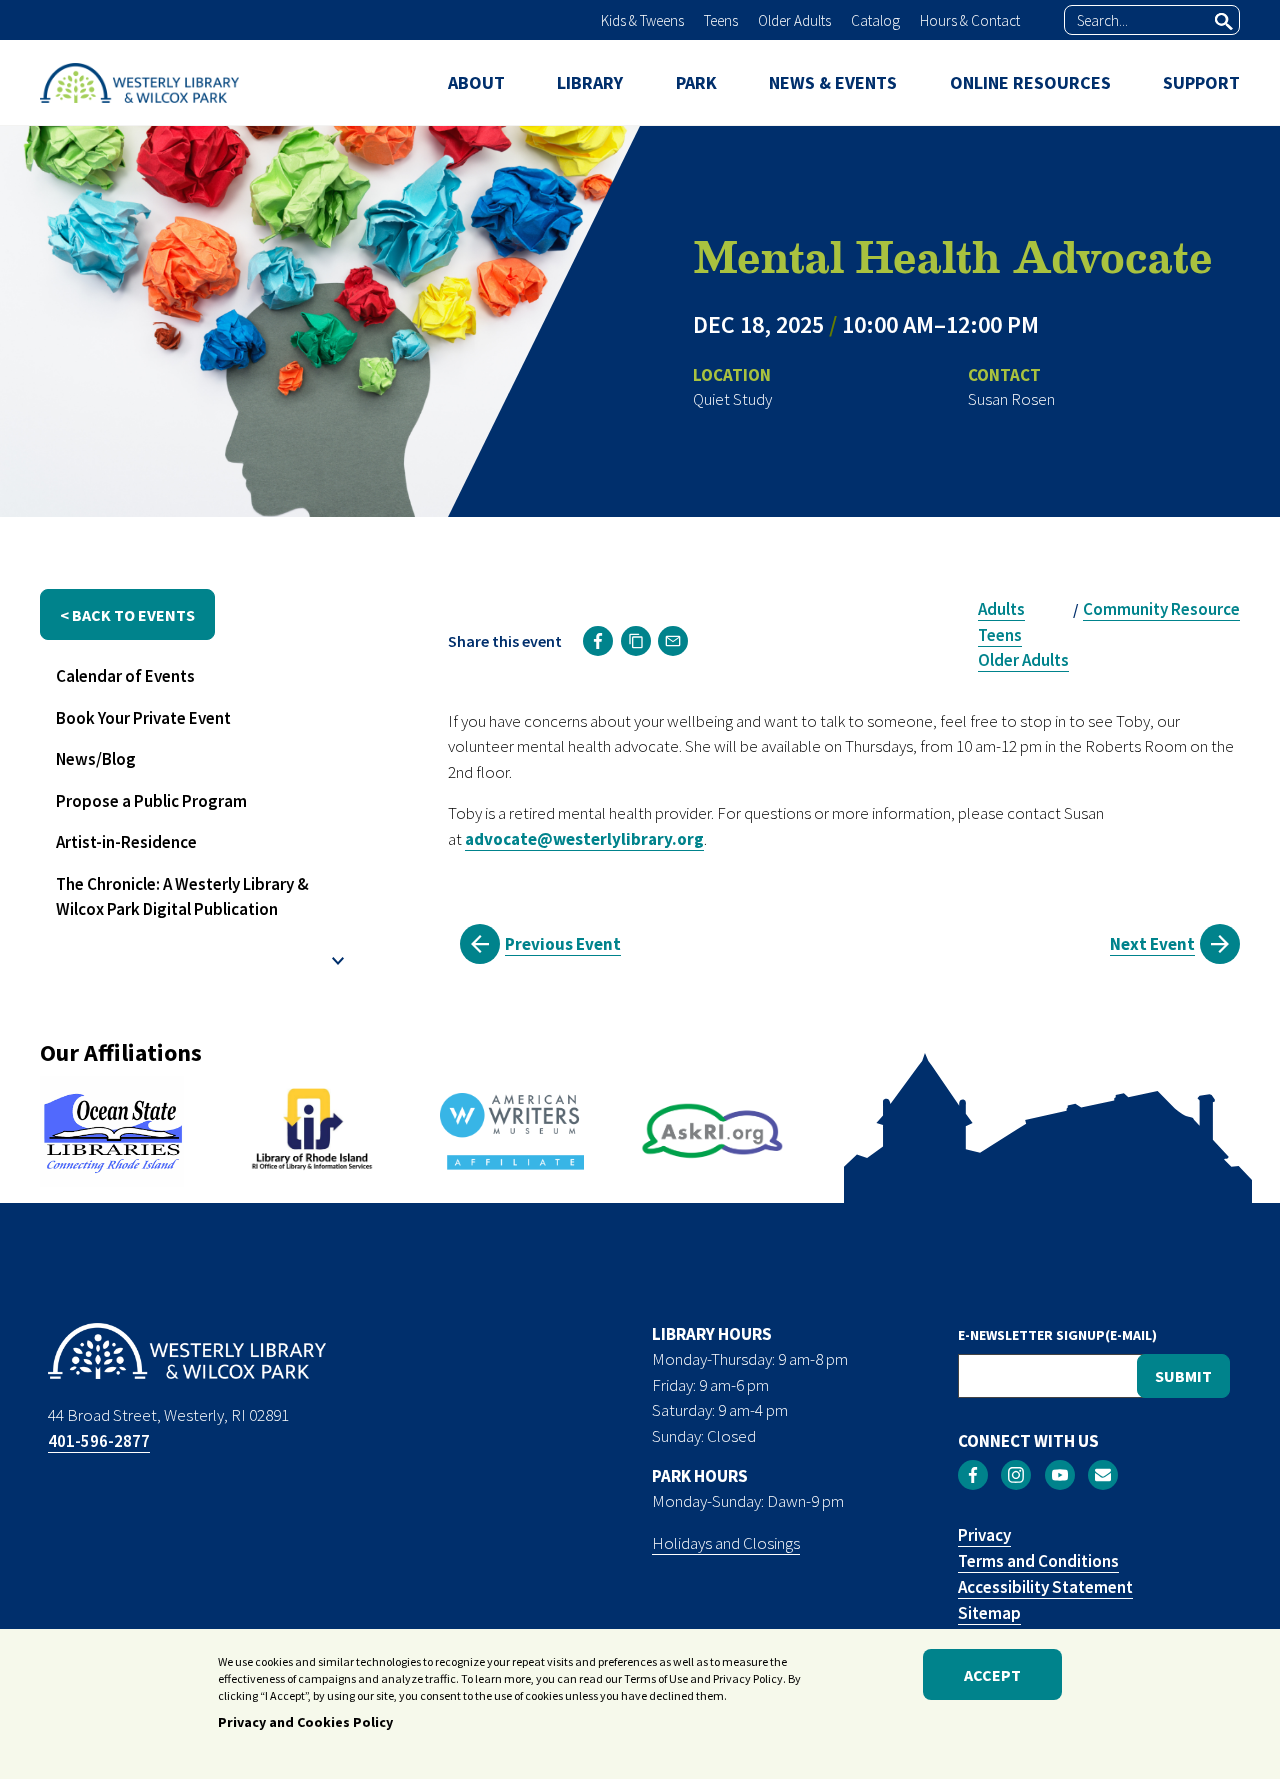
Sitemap (989, 1613)
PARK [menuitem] (696, 82)
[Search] (1224, 21)
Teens (721, 20)
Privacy (984, 1535)
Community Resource (1161, 609)
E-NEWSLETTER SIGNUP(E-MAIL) (1057, 1335)
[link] (598, 641)
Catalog (875, 20)
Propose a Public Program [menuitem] (151, 801)
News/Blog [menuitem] (96, 759)
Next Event (1152, 944)
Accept (992, 1675)
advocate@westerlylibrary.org (584, 839)
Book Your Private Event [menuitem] (143, 718)
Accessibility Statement (1045, 1587)
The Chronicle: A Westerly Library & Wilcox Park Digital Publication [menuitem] (182, 897)
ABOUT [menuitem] (476, 82)
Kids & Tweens (642, 20)
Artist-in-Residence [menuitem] (126, 842)
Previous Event (563, 944)
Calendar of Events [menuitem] (125, 676)
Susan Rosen (1011, 399)
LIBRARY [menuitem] (590, 82)
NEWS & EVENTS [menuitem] (833, 82)
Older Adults (794, 20)
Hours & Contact (970, 20)
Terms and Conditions (1038, 1561)
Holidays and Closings (726, 1543)
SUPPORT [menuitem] (1201, 82)
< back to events (127, 615)
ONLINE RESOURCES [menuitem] (1030, 82)
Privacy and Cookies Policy (305, 1722)
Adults (1001, 609)
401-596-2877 (99, 1441)
